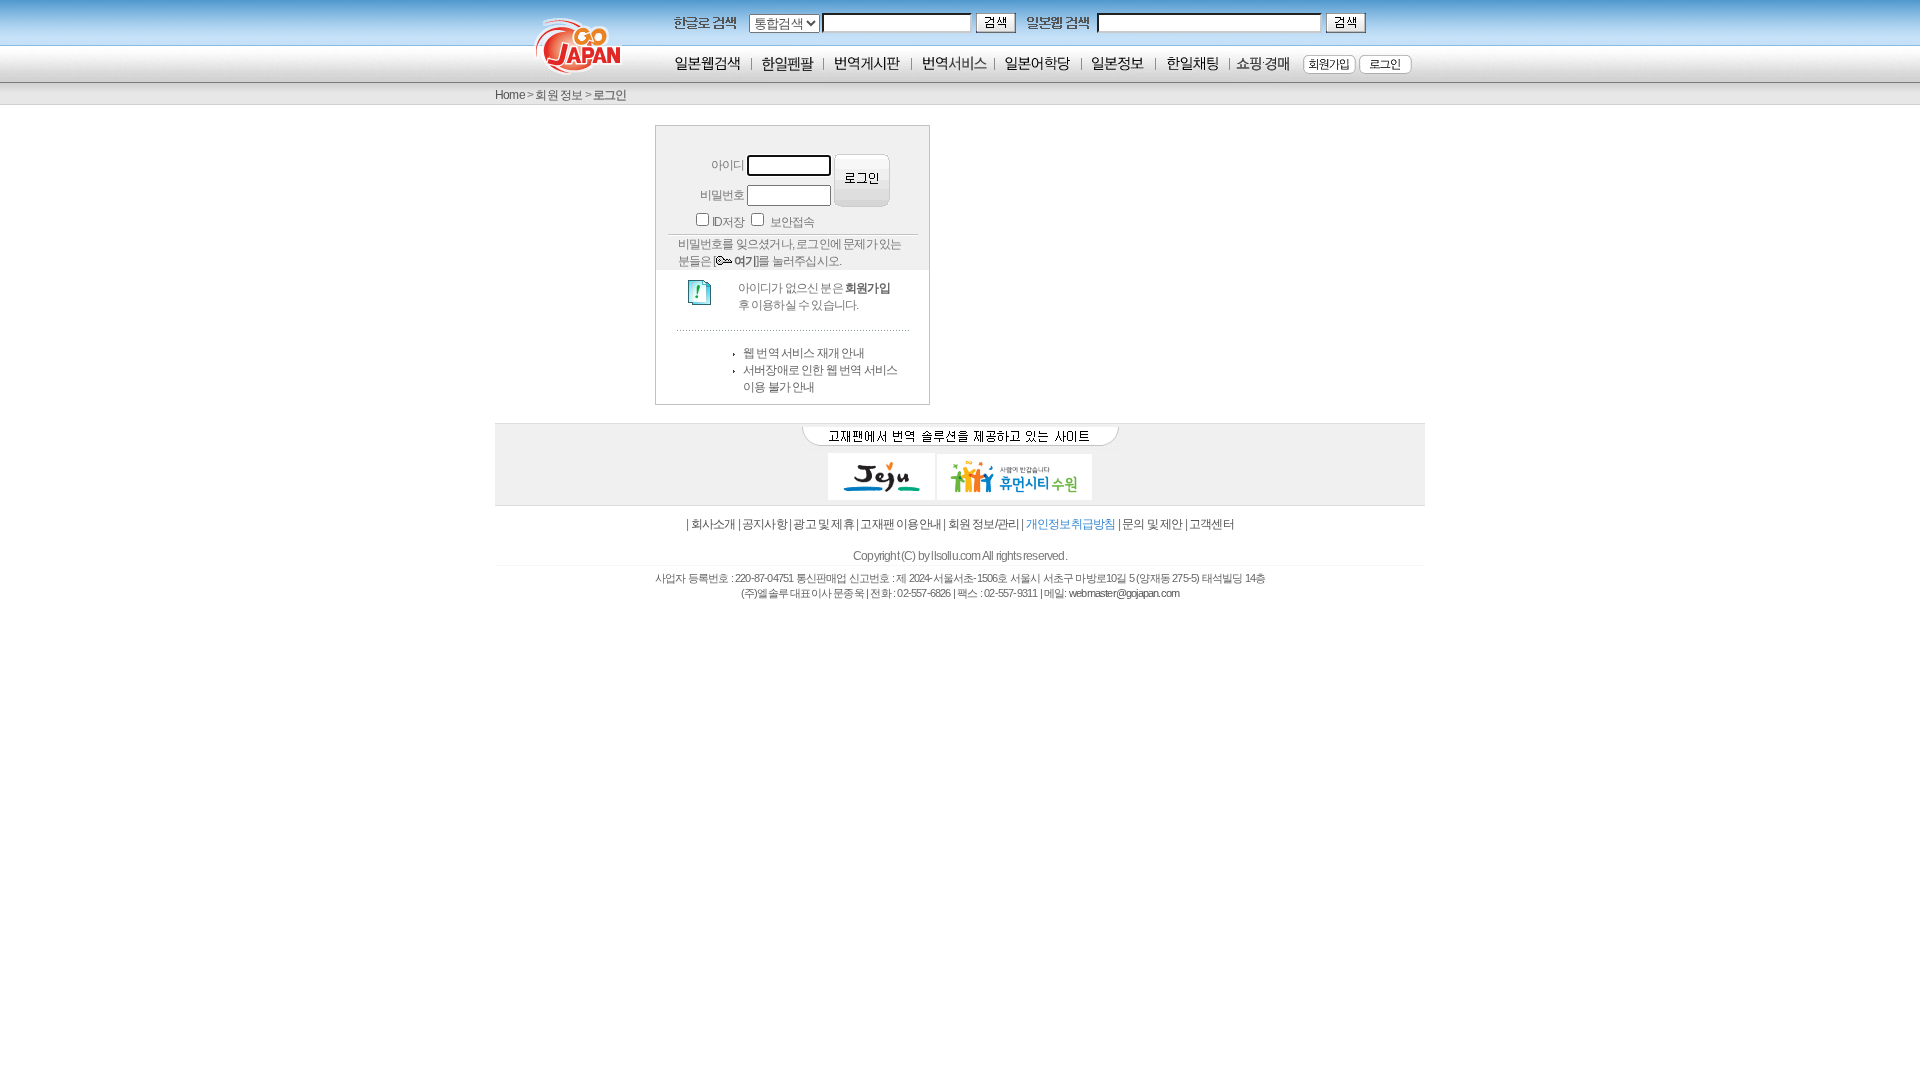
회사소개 (713, 524)
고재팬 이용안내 (900, 524)
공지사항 (764, 524)
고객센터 (1211, 524)
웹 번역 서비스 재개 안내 (803, 353)
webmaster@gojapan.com (1124, 593)
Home (510, 95)
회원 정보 (558, 95)
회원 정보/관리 (984, 524)
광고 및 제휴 (823, 524)
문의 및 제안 (1152, 524)
